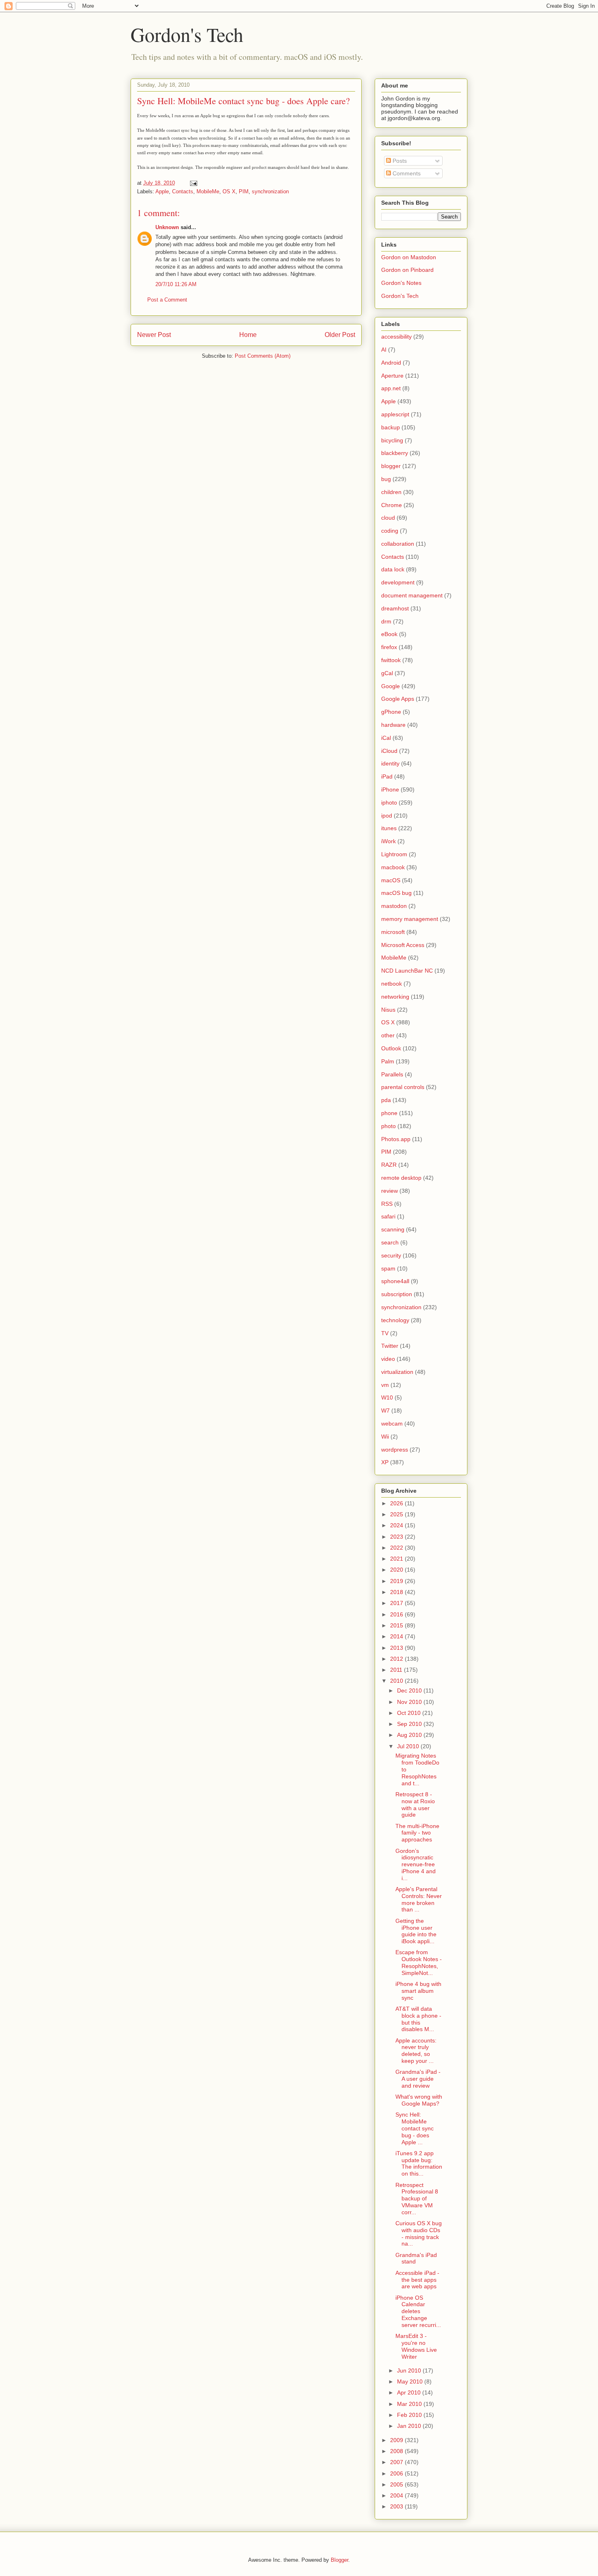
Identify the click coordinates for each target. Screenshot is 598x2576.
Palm (388, 1061)
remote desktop (401, 1178)
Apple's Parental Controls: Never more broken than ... (419, 1899)
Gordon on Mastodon (409, 257)
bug (386, 479)
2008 (397, 2451)
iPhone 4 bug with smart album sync (418, 1991)
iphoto (389, 803)
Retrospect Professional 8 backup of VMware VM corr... (417, 2199)
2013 (397, 1648)
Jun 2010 (410, 2370)
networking (395, 997)
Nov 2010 (410, 1702)
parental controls (403, 1087)
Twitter (390, 1346)
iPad (387, 776)
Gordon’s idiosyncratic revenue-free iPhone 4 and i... (416, 1864)
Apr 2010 (410, 2392)
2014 (397, 1636)
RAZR (389, 1165)
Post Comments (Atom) (263, 356)
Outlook (391, 1048)
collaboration (398, 544)
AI (384, 350)
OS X (229, 191)
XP (385, 1462)
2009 (397, 2440)
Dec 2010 (410, 1690)
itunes (389, 828)
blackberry (395, 453)
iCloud (389, 751)
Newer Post (154, 335)
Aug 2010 (410, 1735)
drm (386, 621)
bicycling (392, 440)
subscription (397, 1294)
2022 (397, 1548)
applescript (395, 414)
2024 (397, 1525)
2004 (397, 2495)
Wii (385, 1437)
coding (390, 531)
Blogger (339, 2560)
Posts (399, 161)
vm (385, 1385)
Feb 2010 (410, 2415)
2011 (397, 1670)
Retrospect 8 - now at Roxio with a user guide (415, 1804)
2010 (397, 1681)
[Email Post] (193, 183)
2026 (397, 1503)
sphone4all (395, 1281)
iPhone (390, 789)
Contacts (183, 191)
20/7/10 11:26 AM (176, 284)
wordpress (395, 1450)
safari (388, 1216)
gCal (387, 673)
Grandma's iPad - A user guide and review (418, 2079)
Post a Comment (167, 300)
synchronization (270, 191)
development (398, 582)
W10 (387, 1397)
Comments (406, 173)
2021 (397, 1559)
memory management (410, 919)
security (391, 1255)
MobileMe (208, 191)
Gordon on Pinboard (407, 270)
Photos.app (396, 1139)
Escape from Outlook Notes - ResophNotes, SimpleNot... (419, 1962)
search (390, 1242)
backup (391, 427)
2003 (397, 2506)
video (388, 1359)
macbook (393, 867)
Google (391, 686)
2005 (397, 2484)
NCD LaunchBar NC (407, 971)
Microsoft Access (403, 945)
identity (390, 763)
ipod (387, 816)
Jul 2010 (409, 1746)
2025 (397, 1514)
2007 (397, 2462)
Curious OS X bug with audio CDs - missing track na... (419, 2233)
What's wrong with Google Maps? (419, 2100)
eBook (389, 634)
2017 (397, 1603)
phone (389, 1113)
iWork (388, 841)
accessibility (396, 337)
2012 (397, 1659)
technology (395, 1320)
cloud (388, 518)
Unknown (167, 227)
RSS (387, 1204)
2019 (397, 1581)
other (388, 1035)
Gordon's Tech (187, 34)
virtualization (397, 1372)
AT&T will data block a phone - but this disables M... (418, 2019)
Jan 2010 (410, 2426)
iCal (386, 738)
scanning (393, 1229)
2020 (397, 1570)
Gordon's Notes (401, 283)
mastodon (394, 906)
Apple (162, 191)
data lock (393, 569)
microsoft (393, 932)
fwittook (391, 660)
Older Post (340, 335)
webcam (392, 1424)
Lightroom (394, 854)
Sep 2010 (410, 1724)
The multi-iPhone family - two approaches (417, 1833)
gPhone (391, 712)
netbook (392, 984)
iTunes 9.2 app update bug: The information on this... (419, 2163)
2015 (397, 1625)
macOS (391, 880)
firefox (389, 647)
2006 (397, 2473)
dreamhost (395, 608)
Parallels (392, 1074)
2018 (397, 1592)
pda (386, 1100)
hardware (393, 725)
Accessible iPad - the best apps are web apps (417, 2280)
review (390, 1191)
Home (248, 335)
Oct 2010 (410, 1713)
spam (388, 1268)
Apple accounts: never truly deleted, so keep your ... (416, 2051)
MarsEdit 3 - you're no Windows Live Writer (416, 2346)
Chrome (392, 505)
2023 (397, 1537)
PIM (244, 191)
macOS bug (396, 893)
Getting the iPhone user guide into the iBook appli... (416, 1931)
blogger (391, 466)
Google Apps (398, 699)
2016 (397, 1614)
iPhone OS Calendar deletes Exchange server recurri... (418, 2311)
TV (385, 1333)
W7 (385, 1410)
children (391, 492)
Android (391, 363)
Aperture (392, 376)
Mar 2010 (410, 2404)
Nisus (388, 1010)
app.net (391, 388)
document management (412, 595)
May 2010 (411, 2381)
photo (388, 1126)
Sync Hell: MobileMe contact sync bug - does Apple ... (415, 2128)
